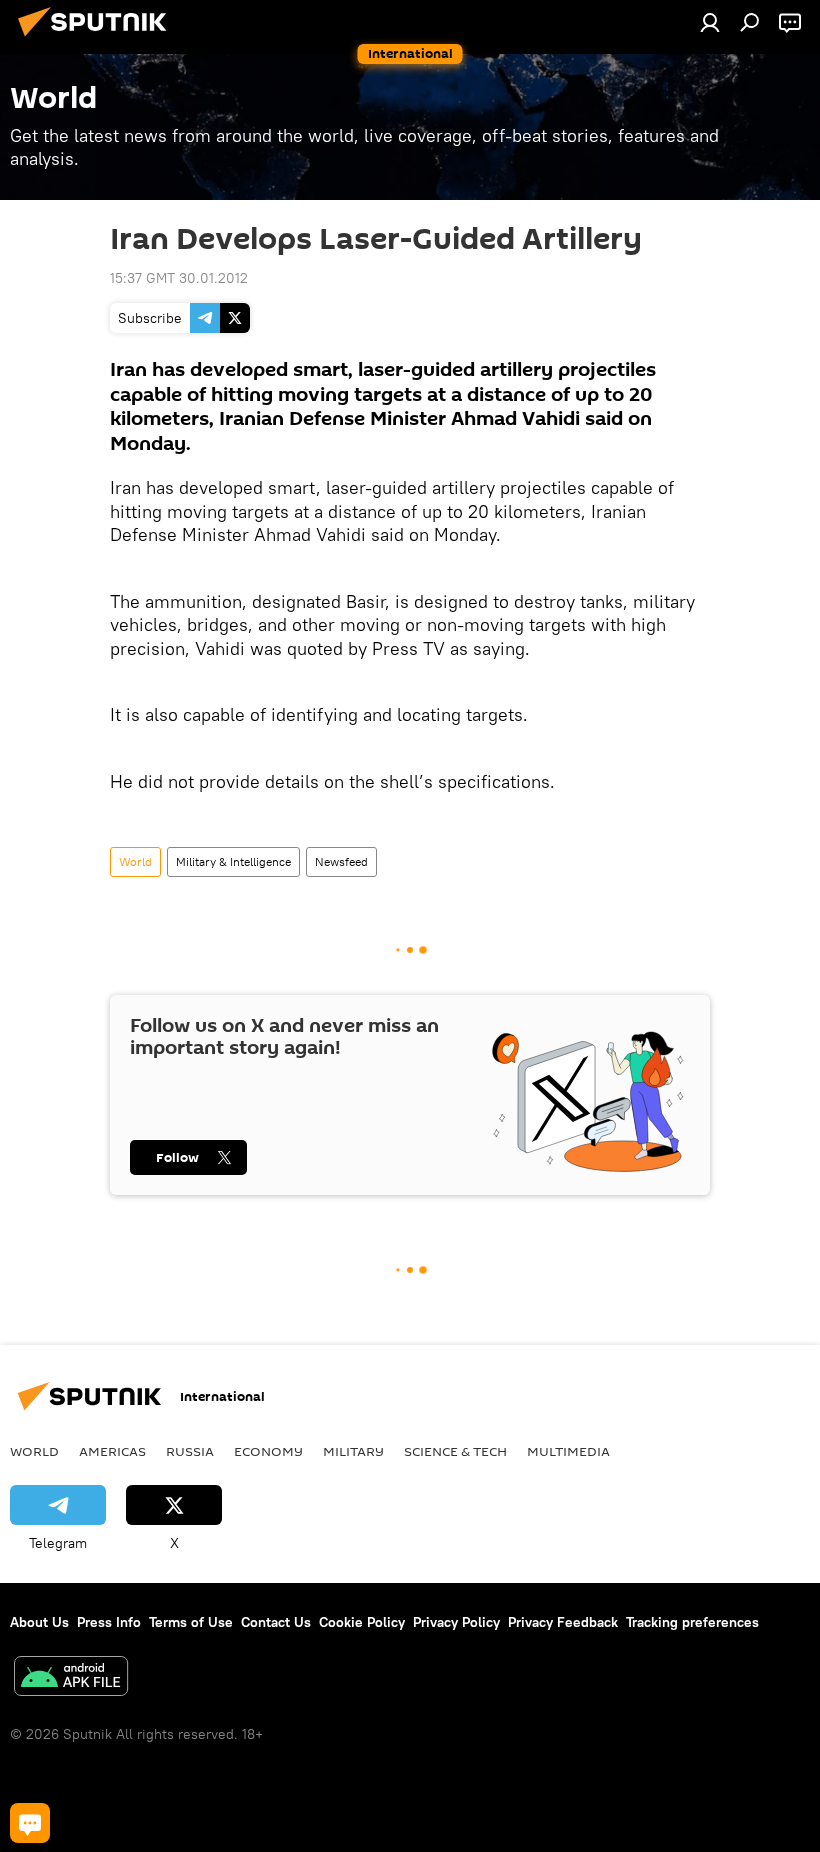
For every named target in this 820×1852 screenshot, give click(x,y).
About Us (39, 1622)
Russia (190, 1451)
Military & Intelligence (233, 861)
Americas (112, 1451)
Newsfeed (341, 861)
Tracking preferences (692, 1622)
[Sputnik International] (98, 39)
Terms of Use (191, 1622)
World (135, 861)
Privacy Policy (456, 1622)
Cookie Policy (362, 1622)
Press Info (109, 1622)
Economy (268, 1451)
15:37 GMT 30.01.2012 (179, 278)
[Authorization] (710, 22)
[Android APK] (71, 1678)
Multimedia (568, 1451)
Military (353, 1451)
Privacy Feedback (563, 1622)
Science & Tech (455, 1451)
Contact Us (276, 1622)
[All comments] (30, 1823)
